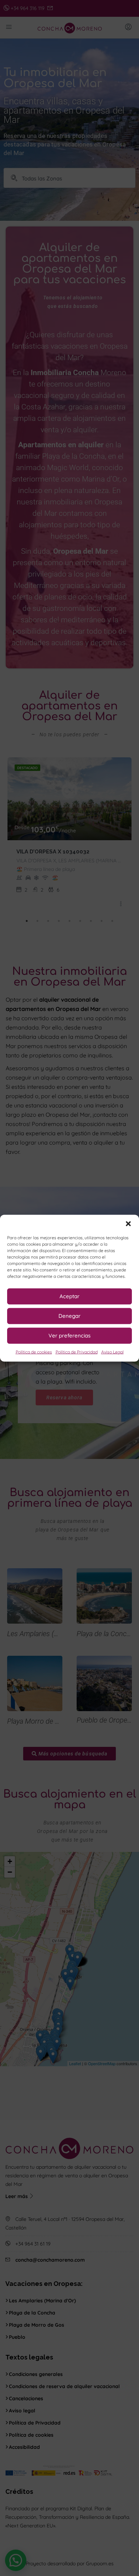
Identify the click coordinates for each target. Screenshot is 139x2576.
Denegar (69, 1316)
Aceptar (69, 1296)
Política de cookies (34, 1352)
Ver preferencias (69, 1336)
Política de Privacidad (77, 1352)
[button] (128, 1224)
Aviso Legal (112, 1352)
